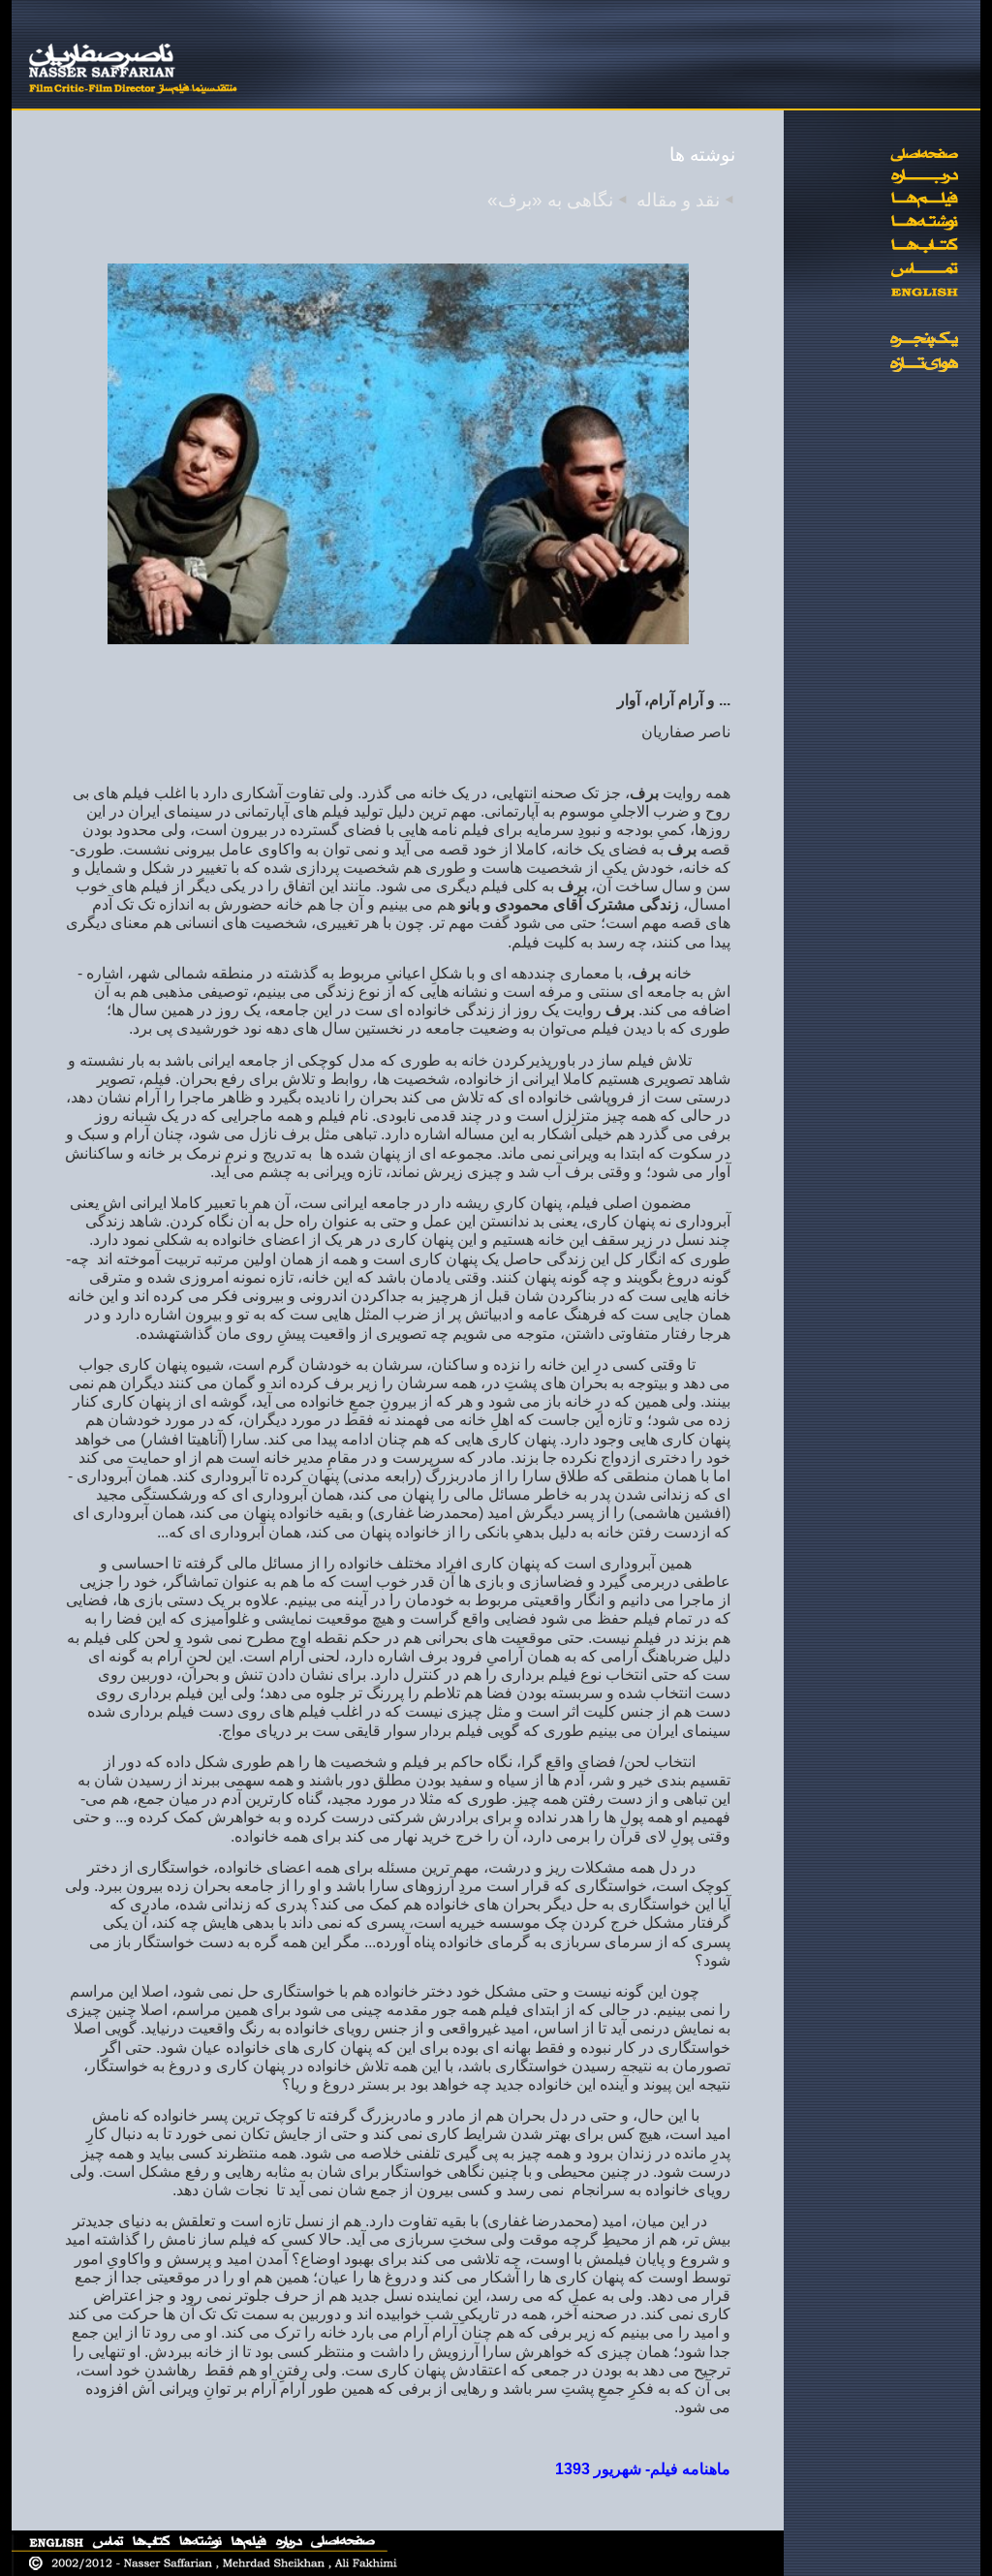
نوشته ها (702, 155)
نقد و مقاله (678, 200)
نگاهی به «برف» (550, 200)
